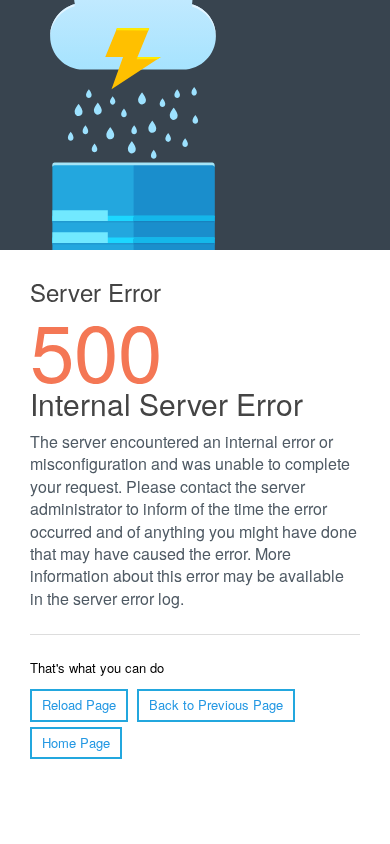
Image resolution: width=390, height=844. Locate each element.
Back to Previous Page (216, 704)
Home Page (76, 742)
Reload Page (79, 704)
